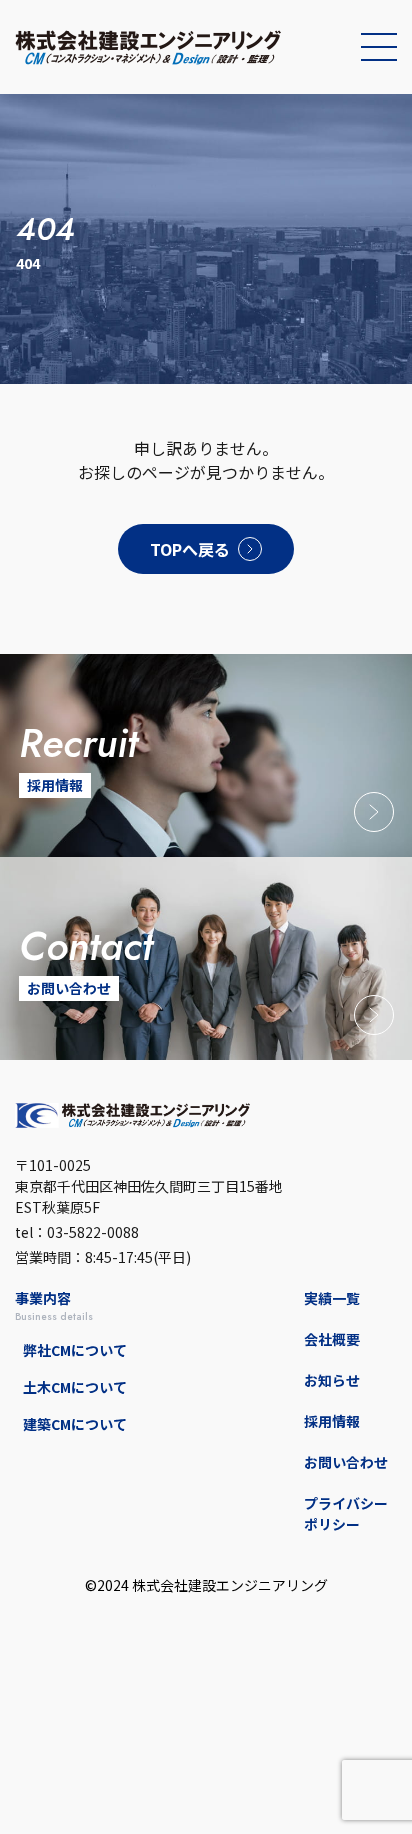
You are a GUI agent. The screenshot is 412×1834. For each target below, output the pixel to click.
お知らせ (332, 1380)
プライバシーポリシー (346, 1513)
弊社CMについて (75, 1350)
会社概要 (332, 1339)
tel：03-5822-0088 (77, 1232)
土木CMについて (75, 1387)
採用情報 (332, 1421)
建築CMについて (75, 1424)
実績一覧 (332, 1298)
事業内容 (54, 1306)
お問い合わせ (346, 1462)
